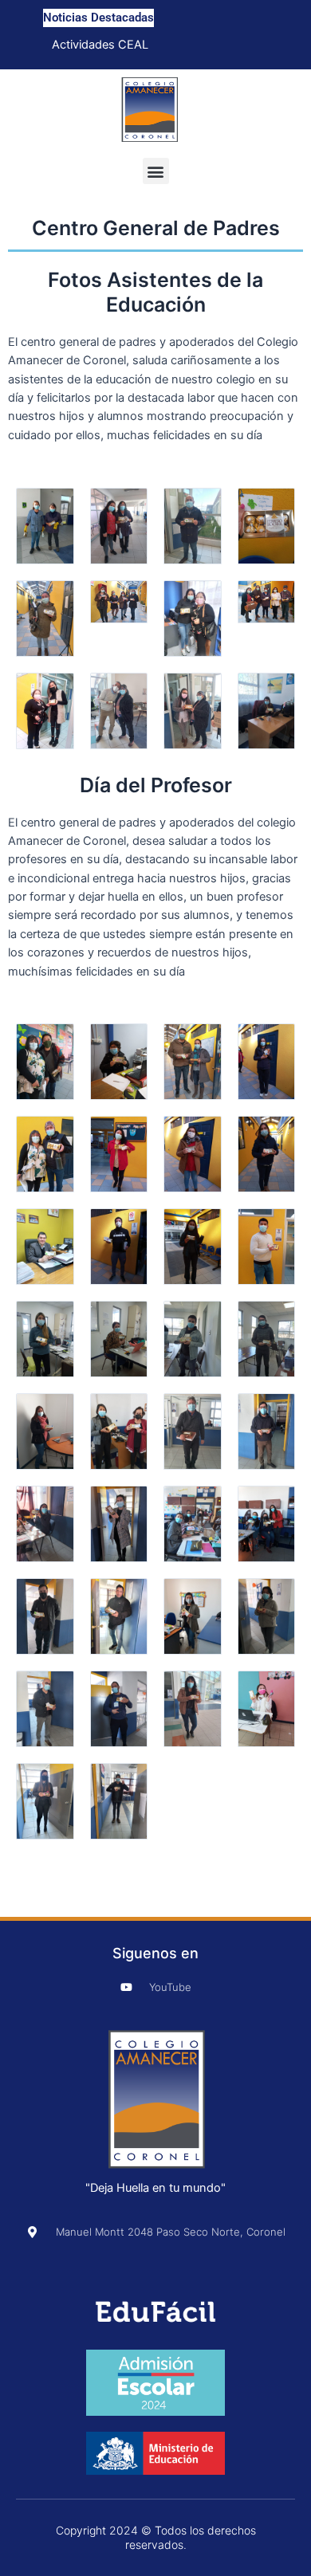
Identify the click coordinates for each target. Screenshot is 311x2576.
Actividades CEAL (100, 45)
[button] (156, 171)
